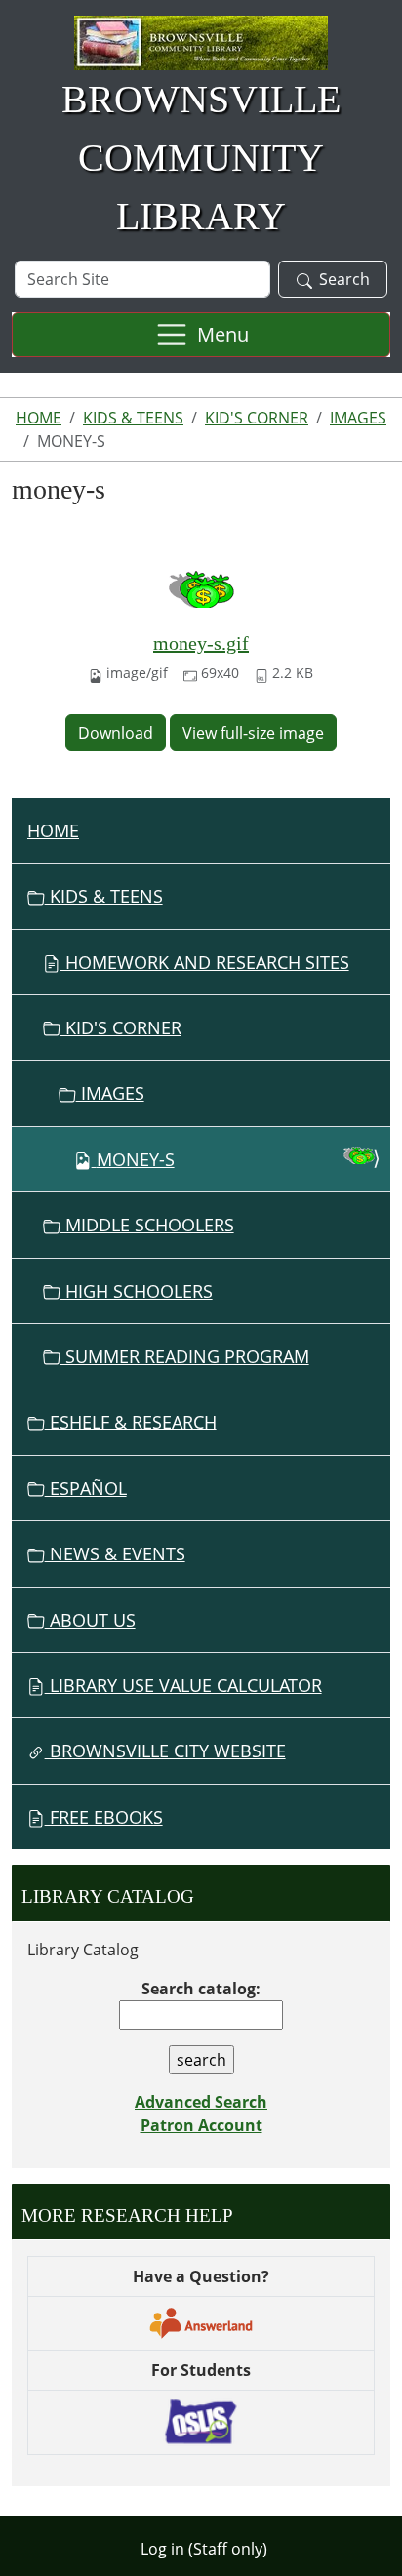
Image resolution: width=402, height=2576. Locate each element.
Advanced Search (201, 2102)
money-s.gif (201, 643)
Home (39, 418)
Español (86, 1488)
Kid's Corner (257, 418)
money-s (136, 1159)
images (358, 418)
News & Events (115, 1553)
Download (116, 733)
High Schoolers (137, 1291)
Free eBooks (104, 1817)
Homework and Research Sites (205, 962)
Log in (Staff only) (204, 2549)
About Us (90, 1620)
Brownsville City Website (165, 1751)
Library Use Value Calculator (183, 1685)
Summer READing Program (185, 1356)
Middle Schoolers (147, 1225)
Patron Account (201, 2125)
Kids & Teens (133, 418)
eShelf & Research (131, 1422)
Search (344, 279)
